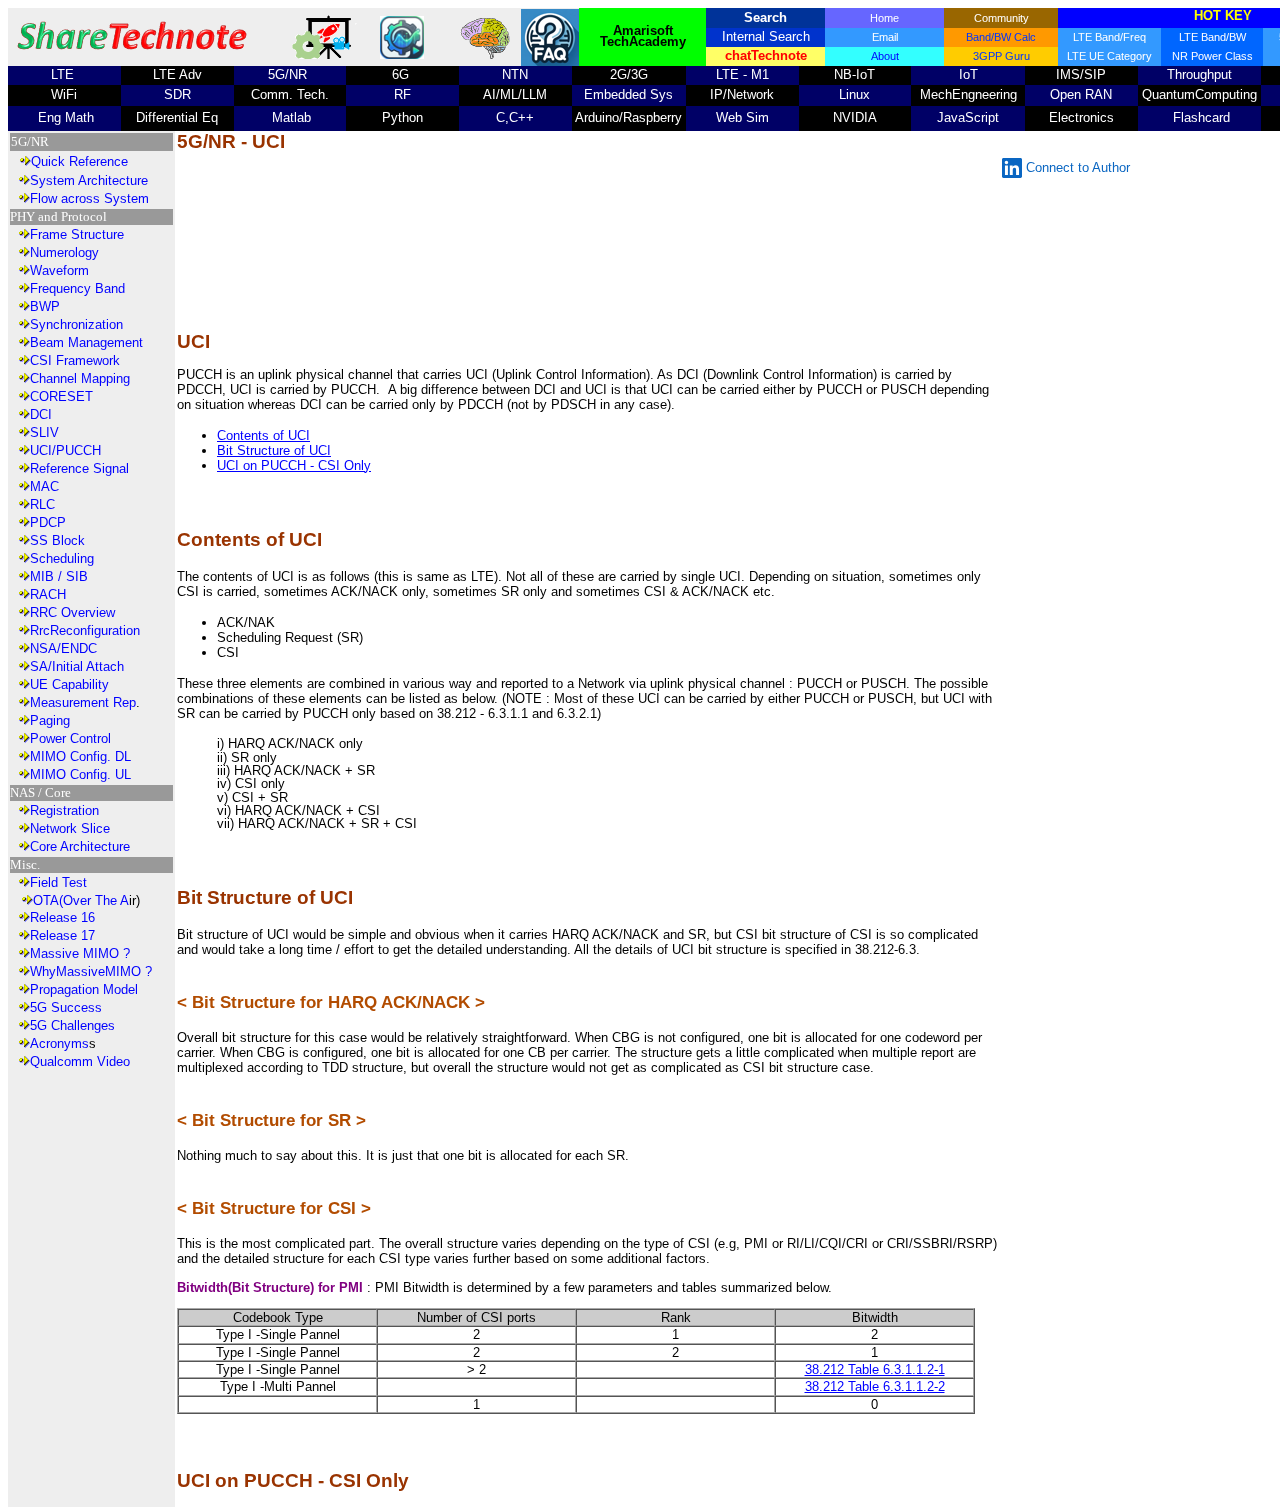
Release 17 (62, 935)
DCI (41, 414)
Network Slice (70, 828)
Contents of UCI (263, 435)
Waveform (59, 270)
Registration (64, 810)
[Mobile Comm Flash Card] (402, 54)
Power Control (70, 738)
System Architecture (89, 180)
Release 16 (62, 917)
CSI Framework (75, 360)
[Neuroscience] (486, 55)
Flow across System (89, 198)
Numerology (64, 252)
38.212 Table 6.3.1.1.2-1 (875, 1369)
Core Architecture (80, 846)
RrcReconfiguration (85, 630)
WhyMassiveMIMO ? (91, 971)
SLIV (44, 432)
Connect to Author (1078, 167)
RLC (42, 504)
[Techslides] (326, 54)
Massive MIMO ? (80, 953)
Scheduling (62, 558)
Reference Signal (79, 468)
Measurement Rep (83, 702)
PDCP (48, 522)
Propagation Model (84, 989)
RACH (48, 594)
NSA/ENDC (63, 648)
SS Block (57, 540)
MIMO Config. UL (80, 774)
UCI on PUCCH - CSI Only (294, 465)
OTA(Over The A (81, 900)
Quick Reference (79, 161)
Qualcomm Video (80, 1061)
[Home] (132, 54)
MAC (44, 486)
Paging (50, 720)
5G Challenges (72, 1025)
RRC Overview (72, 612)
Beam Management (86, 342)
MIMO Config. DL (80, 756)
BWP (45, 306)
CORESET (61, 396)
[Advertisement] (591, 242)
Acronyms (59, 1043)
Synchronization (76, 324)
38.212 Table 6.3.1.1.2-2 (875, 1386)
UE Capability (69, 684)
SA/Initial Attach (77, 666)
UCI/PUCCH (65, 450)
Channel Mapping (80, 378)
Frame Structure (77, 234)
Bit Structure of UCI (274, 450)
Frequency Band (77, 288)
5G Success (66, 1007)
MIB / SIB (59, 576)
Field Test (58, 882)
